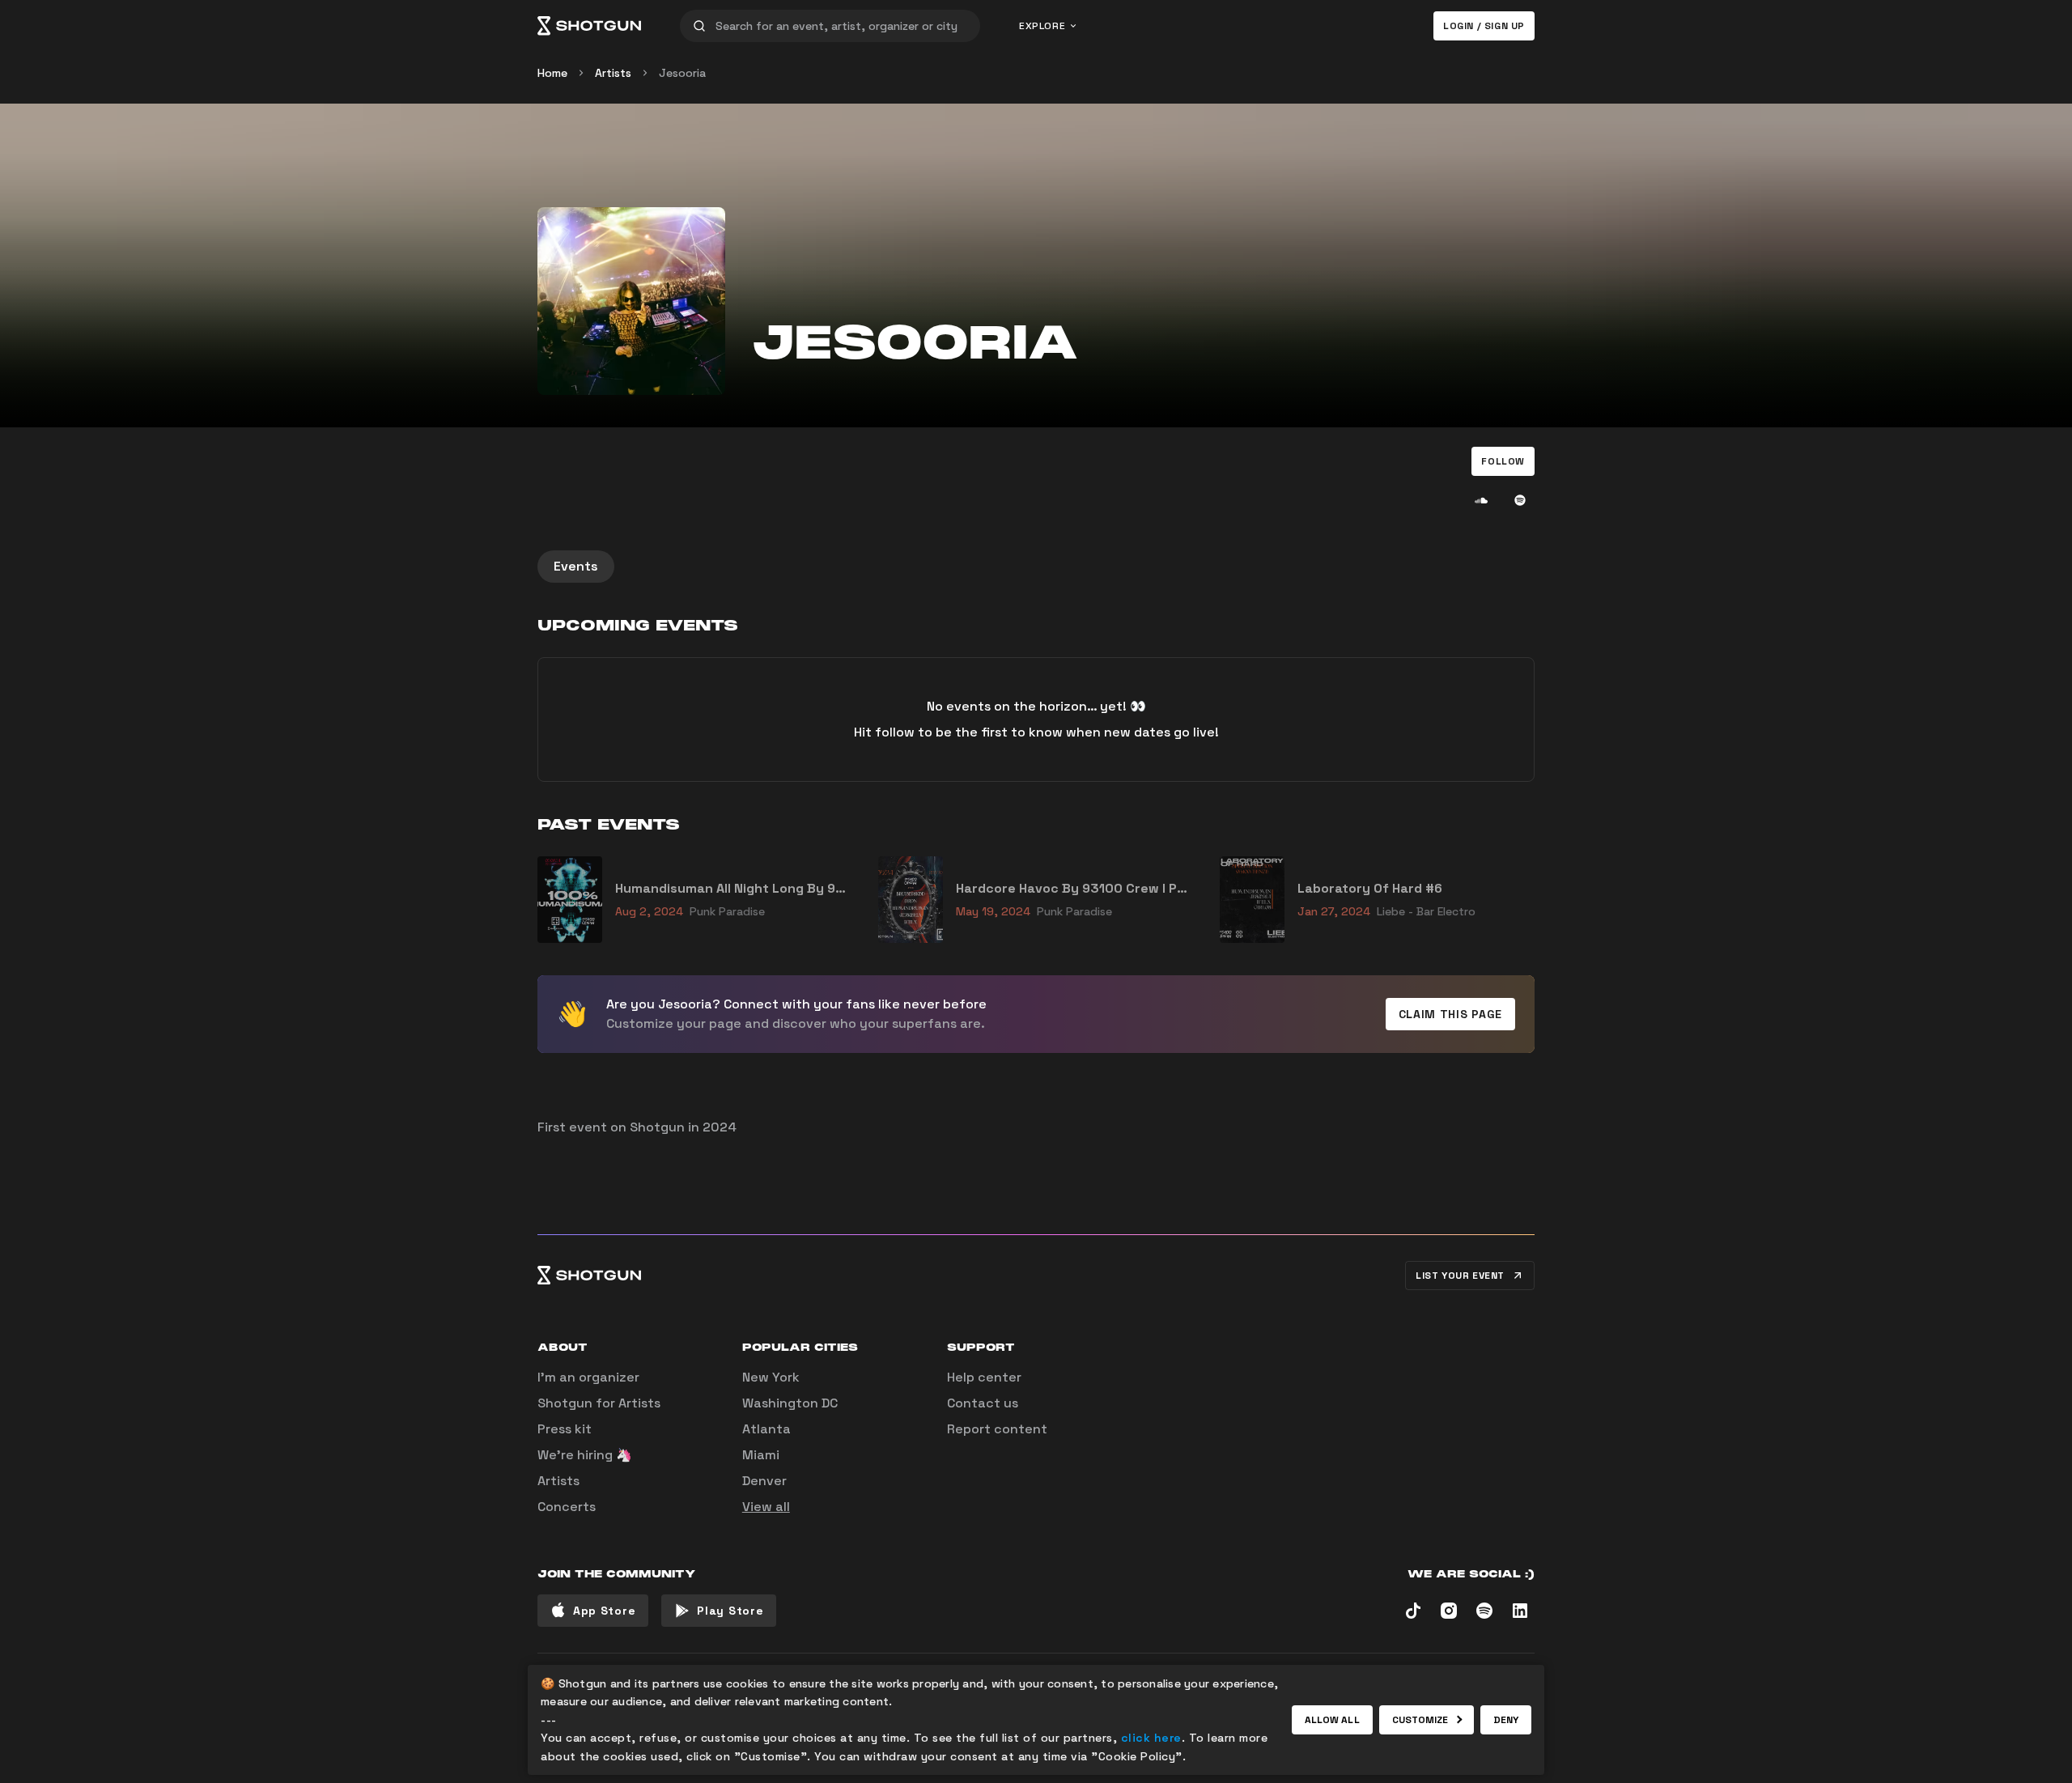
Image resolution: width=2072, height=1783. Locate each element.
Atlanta (766, 1429)
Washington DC (790, 1403)
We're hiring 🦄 (585, 1455)
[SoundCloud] (1481, 500)
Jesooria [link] (682, 73)
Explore (1042, 26)
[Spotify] (1520, 500)
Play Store (730, 1611)
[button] (1503, 461)
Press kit (565, 1429)
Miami (761, 1455)
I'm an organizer (588, 1377)
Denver (764, 1481)
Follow (1503, 461)
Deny (1506, 1720)
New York (771, 1377)
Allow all (1332, 1720)
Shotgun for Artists (599, 1403)
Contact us (983, 1403)
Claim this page (1451, 1014)
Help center (984, 1377)
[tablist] (1036, 567)
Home (552, 73)
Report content (997, 1429)
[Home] (589, 26)
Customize (1420, 1720)
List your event (1460, 1276)
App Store (604, 1611)
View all (766, 1507)
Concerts (567, 1507)
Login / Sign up (1484, 26)
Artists (613, 73)
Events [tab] (576, 566)
